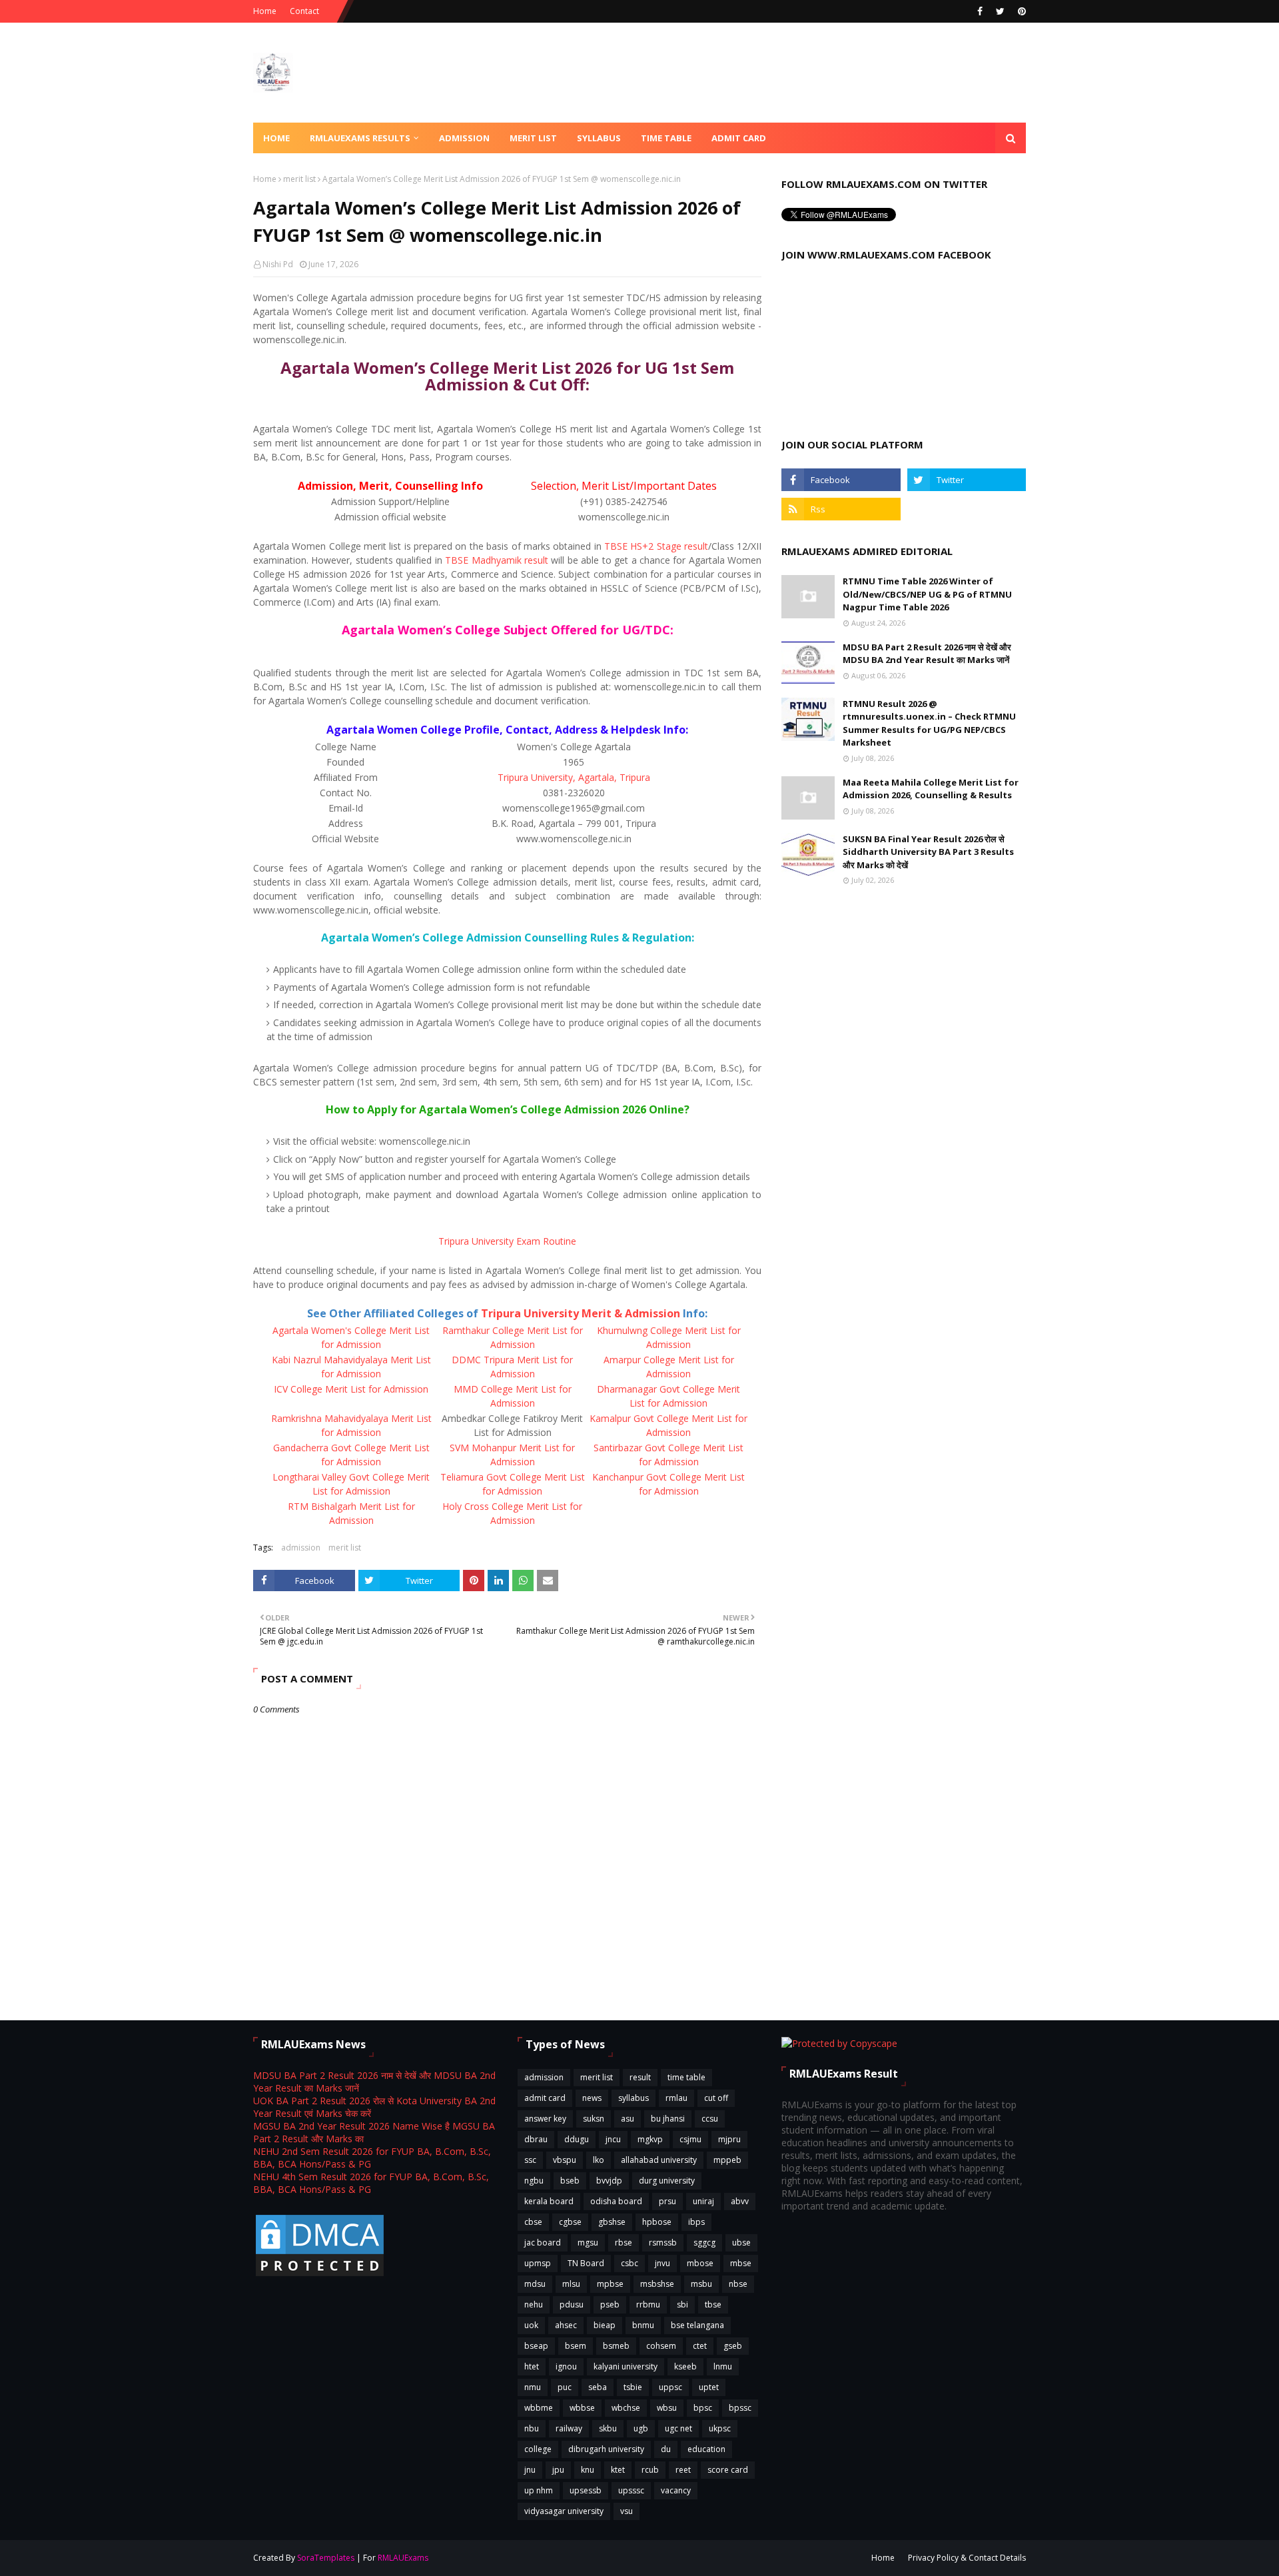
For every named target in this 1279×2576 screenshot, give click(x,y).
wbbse (582, 2408)
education (706, 2449)
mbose (700, 2263)
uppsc (670, 2387)
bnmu (643, 2325)
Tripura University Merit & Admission (581, 1313)
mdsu (535, 2284)
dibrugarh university (606, 2449)
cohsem (661, 2346)
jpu (558, 2470)
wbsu (667, 2408)
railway (569, 2428)
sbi (682, 2304)
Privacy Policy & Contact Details (967, 2558)
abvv (740, 2201)
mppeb (727, 2160)
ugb (641, 2428)
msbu (701, 2284)
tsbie (633, 2387)
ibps (696, 2222)
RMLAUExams (403, 2558)
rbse (624, 2243)
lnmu (723, 2366)
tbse (713, 2304)
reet (683, 2470)
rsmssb (663, 2243)
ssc (530, 2160)
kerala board (549, 2201)
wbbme (539, 2408)
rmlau (676, 2098)
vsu (627, 2511)
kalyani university (626, 2366)
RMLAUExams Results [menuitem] (360, 138)
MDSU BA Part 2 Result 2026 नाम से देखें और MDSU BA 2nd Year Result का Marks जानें (927, 654)
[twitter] (1000, 11)
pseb (610, 2304)
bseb (570, 2181)
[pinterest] (1020, 11)
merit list (299, 179)
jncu (613, 2139)
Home (265, 11)
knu (588, 2470)
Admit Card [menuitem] (739, 138)
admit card (545, 2098)
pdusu (572, 2304)
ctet (700, 2346)
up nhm (539, 2490)
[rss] (841, 509)
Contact (304, 11)
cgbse (570, 2222)
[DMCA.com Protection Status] (320, 2275)
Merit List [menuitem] (533, 138)
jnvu (662, 2263)
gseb (733, 2346)
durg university (667, 2181)
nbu (532, 2428)
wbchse (626, 2408)
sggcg (704, 2243)
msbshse (657, 2284)
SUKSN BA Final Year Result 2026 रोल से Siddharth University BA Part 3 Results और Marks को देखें (928, 852)
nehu (534, 2304)
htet (532, 2366)
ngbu (534, 2181)
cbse (533, 2222)
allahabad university (659, 2160)
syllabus (634, 2098)
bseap (536, 2346)
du (666, 2449)
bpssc (740, 2408)
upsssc (631, 2490)
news (592, 2098)
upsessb (586, 2490)
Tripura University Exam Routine (507, 1241)
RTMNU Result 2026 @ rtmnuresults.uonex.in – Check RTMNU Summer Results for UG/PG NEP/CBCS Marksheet (929, 723)
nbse (738, 2284)
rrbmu (648, 2304)
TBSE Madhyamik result (497, 560)
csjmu (690, 2139)
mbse (741, 2263)
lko (599, 2160)
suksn (594, 2119)
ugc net (678, 2428)
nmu (533, 2387)
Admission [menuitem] (464, 138)
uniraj (703, 2201)
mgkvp (650, 2139)
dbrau (536, 2139)
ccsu (710, 2119)
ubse (741, 2243)
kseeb (685, 2366)
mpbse (610, 2284)
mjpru (729, 2139)
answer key (545, 2119)
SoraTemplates (326, 2558)
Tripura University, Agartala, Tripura (574, 777)
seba (598, 2387)
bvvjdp (609, 2181)
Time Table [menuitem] (666, 138)
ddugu (577, 2139)
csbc (630, 2263)
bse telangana (697, 2325)
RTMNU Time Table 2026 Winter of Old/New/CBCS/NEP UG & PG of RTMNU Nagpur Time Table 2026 (927, 594)
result (640, 2077)
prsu (667, 2201)
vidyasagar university (564, 2511)
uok (531, 2325)
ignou (566, 2366)
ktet (618, 2470)
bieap (605, 2325)
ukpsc (720, 2428)
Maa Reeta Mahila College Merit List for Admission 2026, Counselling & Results (931, 789)
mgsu (588, 2243)
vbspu (565, 2160)
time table (686, 2077)
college (538, 2449)
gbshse (612, 2222)
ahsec (566, 2325)
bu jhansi (668, 2119)
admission (301, 1548)
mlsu (571, 2284)
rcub (650, 2470)
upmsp (538, 2263)
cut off (716, 2098)
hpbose (657, 2222)
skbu (608, 2428)
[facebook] (980, 11)
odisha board (616, 2201)
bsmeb (616, 2346)
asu (628, 2119)
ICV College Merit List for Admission (351, 1389)
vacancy (676, 2490)
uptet (709, 2387)
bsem (576, 2346)
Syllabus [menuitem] (599, 138)
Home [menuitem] (276, 138)
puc (565, 2387)
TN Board (586, 2263)
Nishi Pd (278, 264)
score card (728, 2470)
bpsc (703, 2408)
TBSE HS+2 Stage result (656, 546)
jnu (530, 2470)
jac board (543, 2243)
